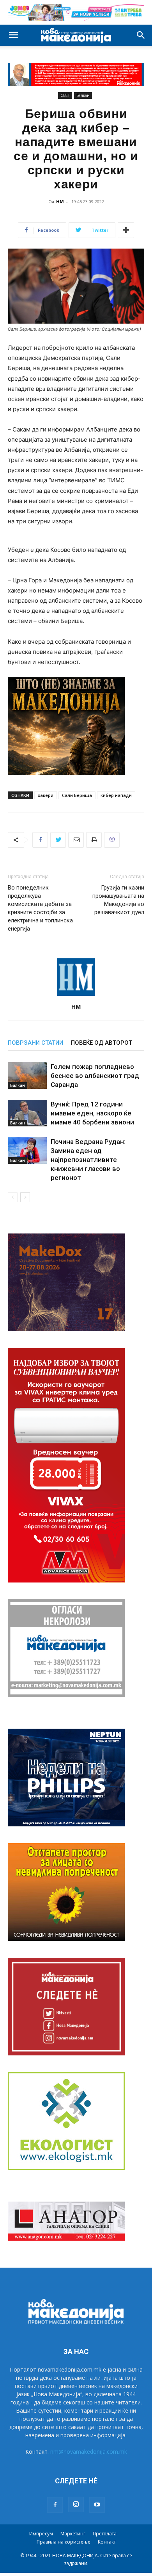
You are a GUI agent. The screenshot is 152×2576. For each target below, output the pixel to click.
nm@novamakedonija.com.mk (89, 2452)
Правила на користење (64, 2542)
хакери (46, 795)
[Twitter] (58, 840)
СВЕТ (65, 95)
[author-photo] (76, 996)
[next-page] (25, 1197)
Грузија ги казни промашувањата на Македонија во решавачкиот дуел (118, 900)
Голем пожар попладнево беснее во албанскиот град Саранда (95, 1076)
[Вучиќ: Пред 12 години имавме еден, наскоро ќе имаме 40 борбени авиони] (27, 1113)
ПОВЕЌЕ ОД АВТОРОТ (102, 1043)
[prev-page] (13, 1197)
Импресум (41, 2534)
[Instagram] (76, 2504)
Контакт (107, 2542)
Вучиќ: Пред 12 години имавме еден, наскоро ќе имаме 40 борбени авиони (92, 1113)
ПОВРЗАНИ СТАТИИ (35, 1043)
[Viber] (112, 840)
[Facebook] (40, 840)
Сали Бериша (77, 795)
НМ (60, 201)
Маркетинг (73, 2534)
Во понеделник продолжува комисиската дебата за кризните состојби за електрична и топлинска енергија (40, 908)
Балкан (83, 95)
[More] (126, 230)
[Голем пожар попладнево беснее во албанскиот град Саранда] (27, 1076)
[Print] (94, 840)
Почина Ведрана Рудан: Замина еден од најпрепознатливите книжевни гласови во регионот (88, 1160)
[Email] (76, 840)
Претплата (105, 2534)
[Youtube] (97, 2505)
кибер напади (116, 795)
